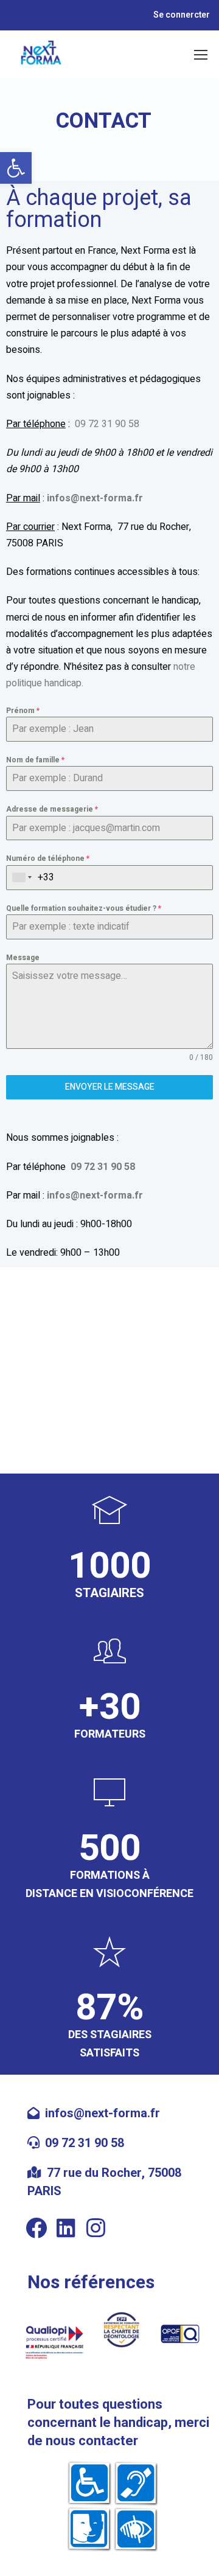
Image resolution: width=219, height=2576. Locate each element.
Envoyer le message (110, 1087)
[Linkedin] (66, 2228)
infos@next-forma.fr (103, 2113)
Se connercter (182, 15)
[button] (16, 168)
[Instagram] (96, 2228)
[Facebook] (36, 2228)
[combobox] (22, 878)
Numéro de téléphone (48, 858)
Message (23, 958)
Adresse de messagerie (52, 809)
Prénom (23, 711)
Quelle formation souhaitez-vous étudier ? (84, 908)
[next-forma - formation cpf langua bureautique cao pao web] (41, 54)
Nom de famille (35, 760)
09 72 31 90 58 (107, 424)
